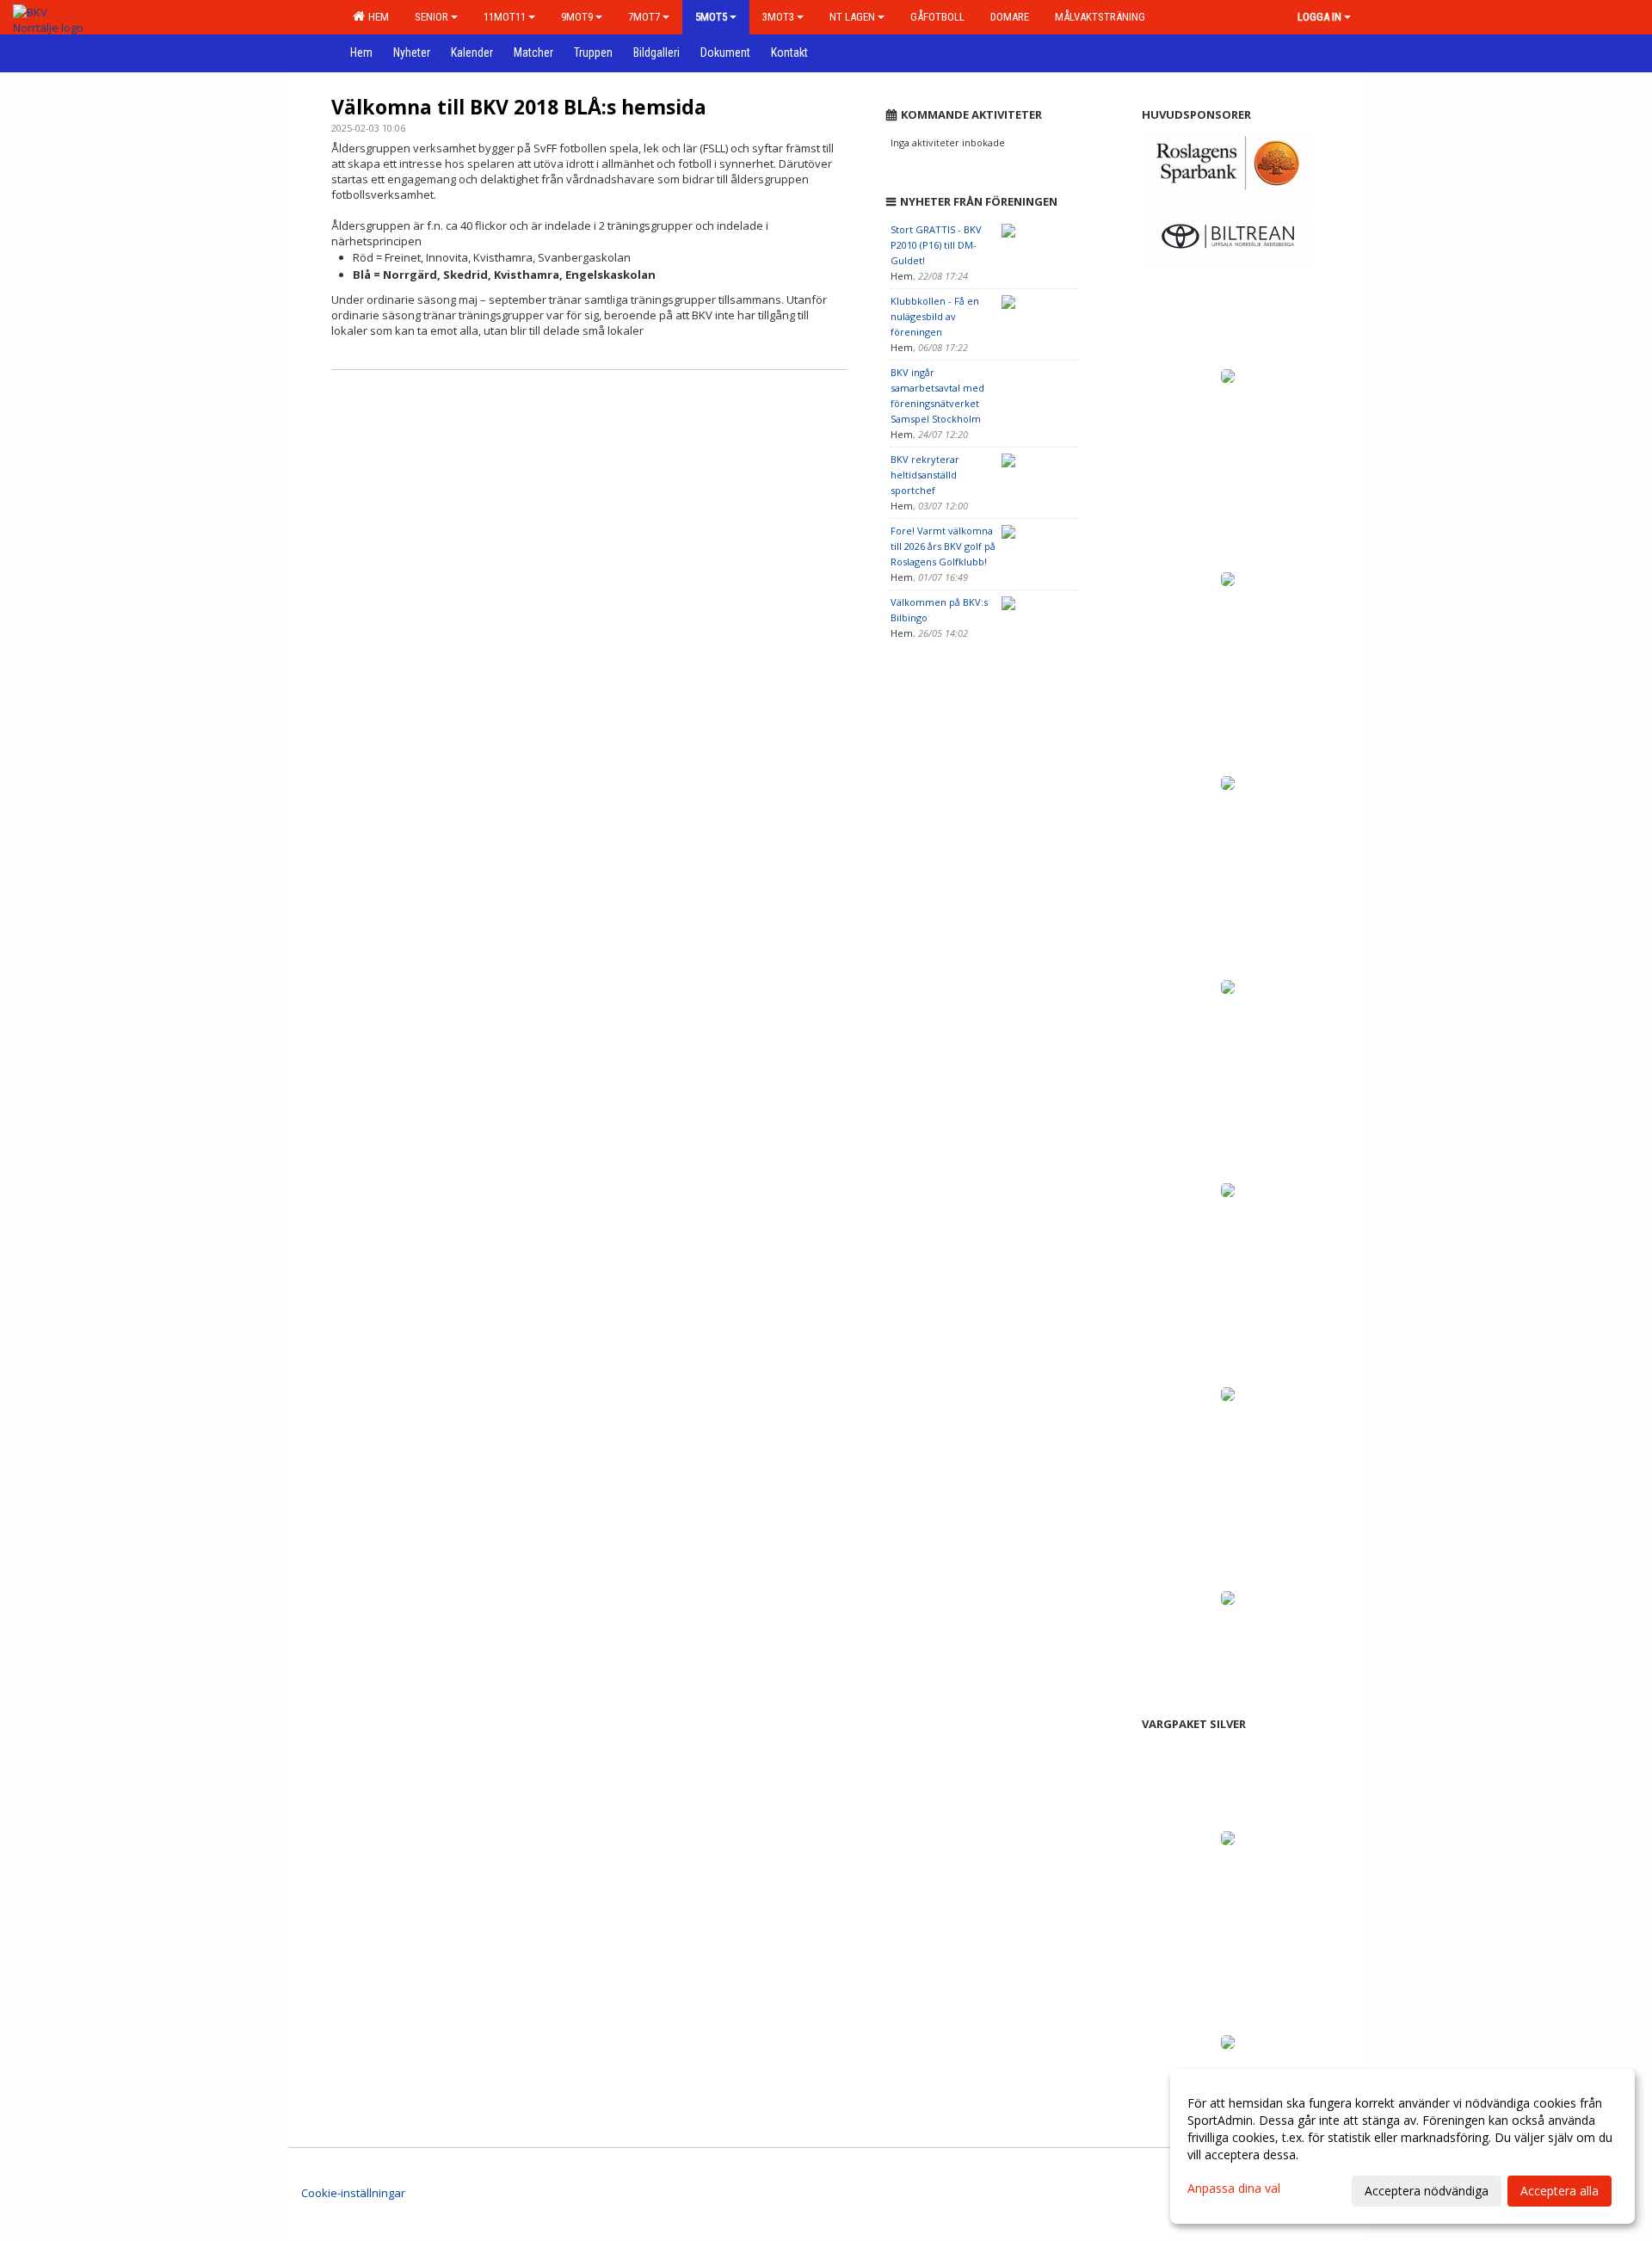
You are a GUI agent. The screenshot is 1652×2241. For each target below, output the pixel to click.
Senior (431, 17)
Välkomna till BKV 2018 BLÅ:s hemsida (519, 107)
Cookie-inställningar (353, 2193)
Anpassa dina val (1234, 2189)
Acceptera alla (1560, 2191)
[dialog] (1402, 2146)
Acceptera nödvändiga (1427, 2191)
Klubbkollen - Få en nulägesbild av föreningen (935, 316)
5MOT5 (711, 17)
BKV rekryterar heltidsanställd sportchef (925, 475)
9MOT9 (577, 17)
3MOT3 (778, 17)
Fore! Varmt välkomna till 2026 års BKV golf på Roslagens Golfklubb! (943, 546)
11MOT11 (505, 17)
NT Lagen (852, 17)
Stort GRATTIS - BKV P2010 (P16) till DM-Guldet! (936, 245)
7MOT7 (644, 17)
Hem (376, 17)
